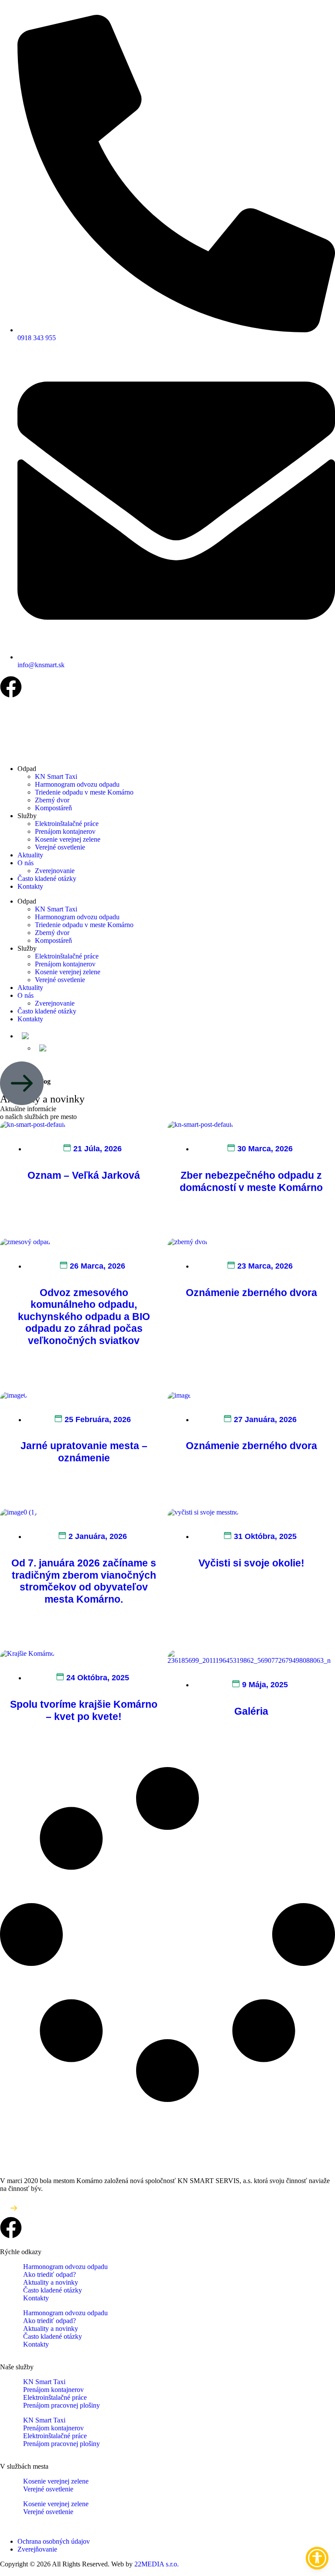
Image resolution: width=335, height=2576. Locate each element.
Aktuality (30, 855)
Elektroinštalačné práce (67, 824)
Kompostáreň (53, 808)
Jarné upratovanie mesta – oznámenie (84, 1452)
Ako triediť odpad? (50, 2274)
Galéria (251, 1711)
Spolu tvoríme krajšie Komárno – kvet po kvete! (84, 1710)
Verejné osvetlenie (60, 847)
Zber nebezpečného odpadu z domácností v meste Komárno (251, 1181)
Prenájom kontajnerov (65, 831)
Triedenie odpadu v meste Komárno (84, 792)
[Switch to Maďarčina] (58, 1048)
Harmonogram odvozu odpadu (77, 784)
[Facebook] (11, 687)
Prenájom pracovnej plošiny (62, 2405)
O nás (26, 863)
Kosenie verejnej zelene (68, 839)
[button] (41, 1036)
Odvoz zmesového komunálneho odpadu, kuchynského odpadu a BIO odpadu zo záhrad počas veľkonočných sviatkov (84, 1317)
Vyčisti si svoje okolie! (251, 1563)
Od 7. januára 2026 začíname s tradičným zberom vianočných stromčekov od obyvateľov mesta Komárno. (84, 1581)
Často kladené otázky (47, 879)
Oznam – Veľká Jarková (84, 1175)
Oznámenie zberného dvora (251, 1293)
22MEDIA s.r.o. (157, 2564)
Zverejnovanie (55, 871)
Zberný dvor (52, 800)
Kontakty (30, 886)
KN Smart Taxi (56, 776)
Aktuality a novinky (51, 2282)
